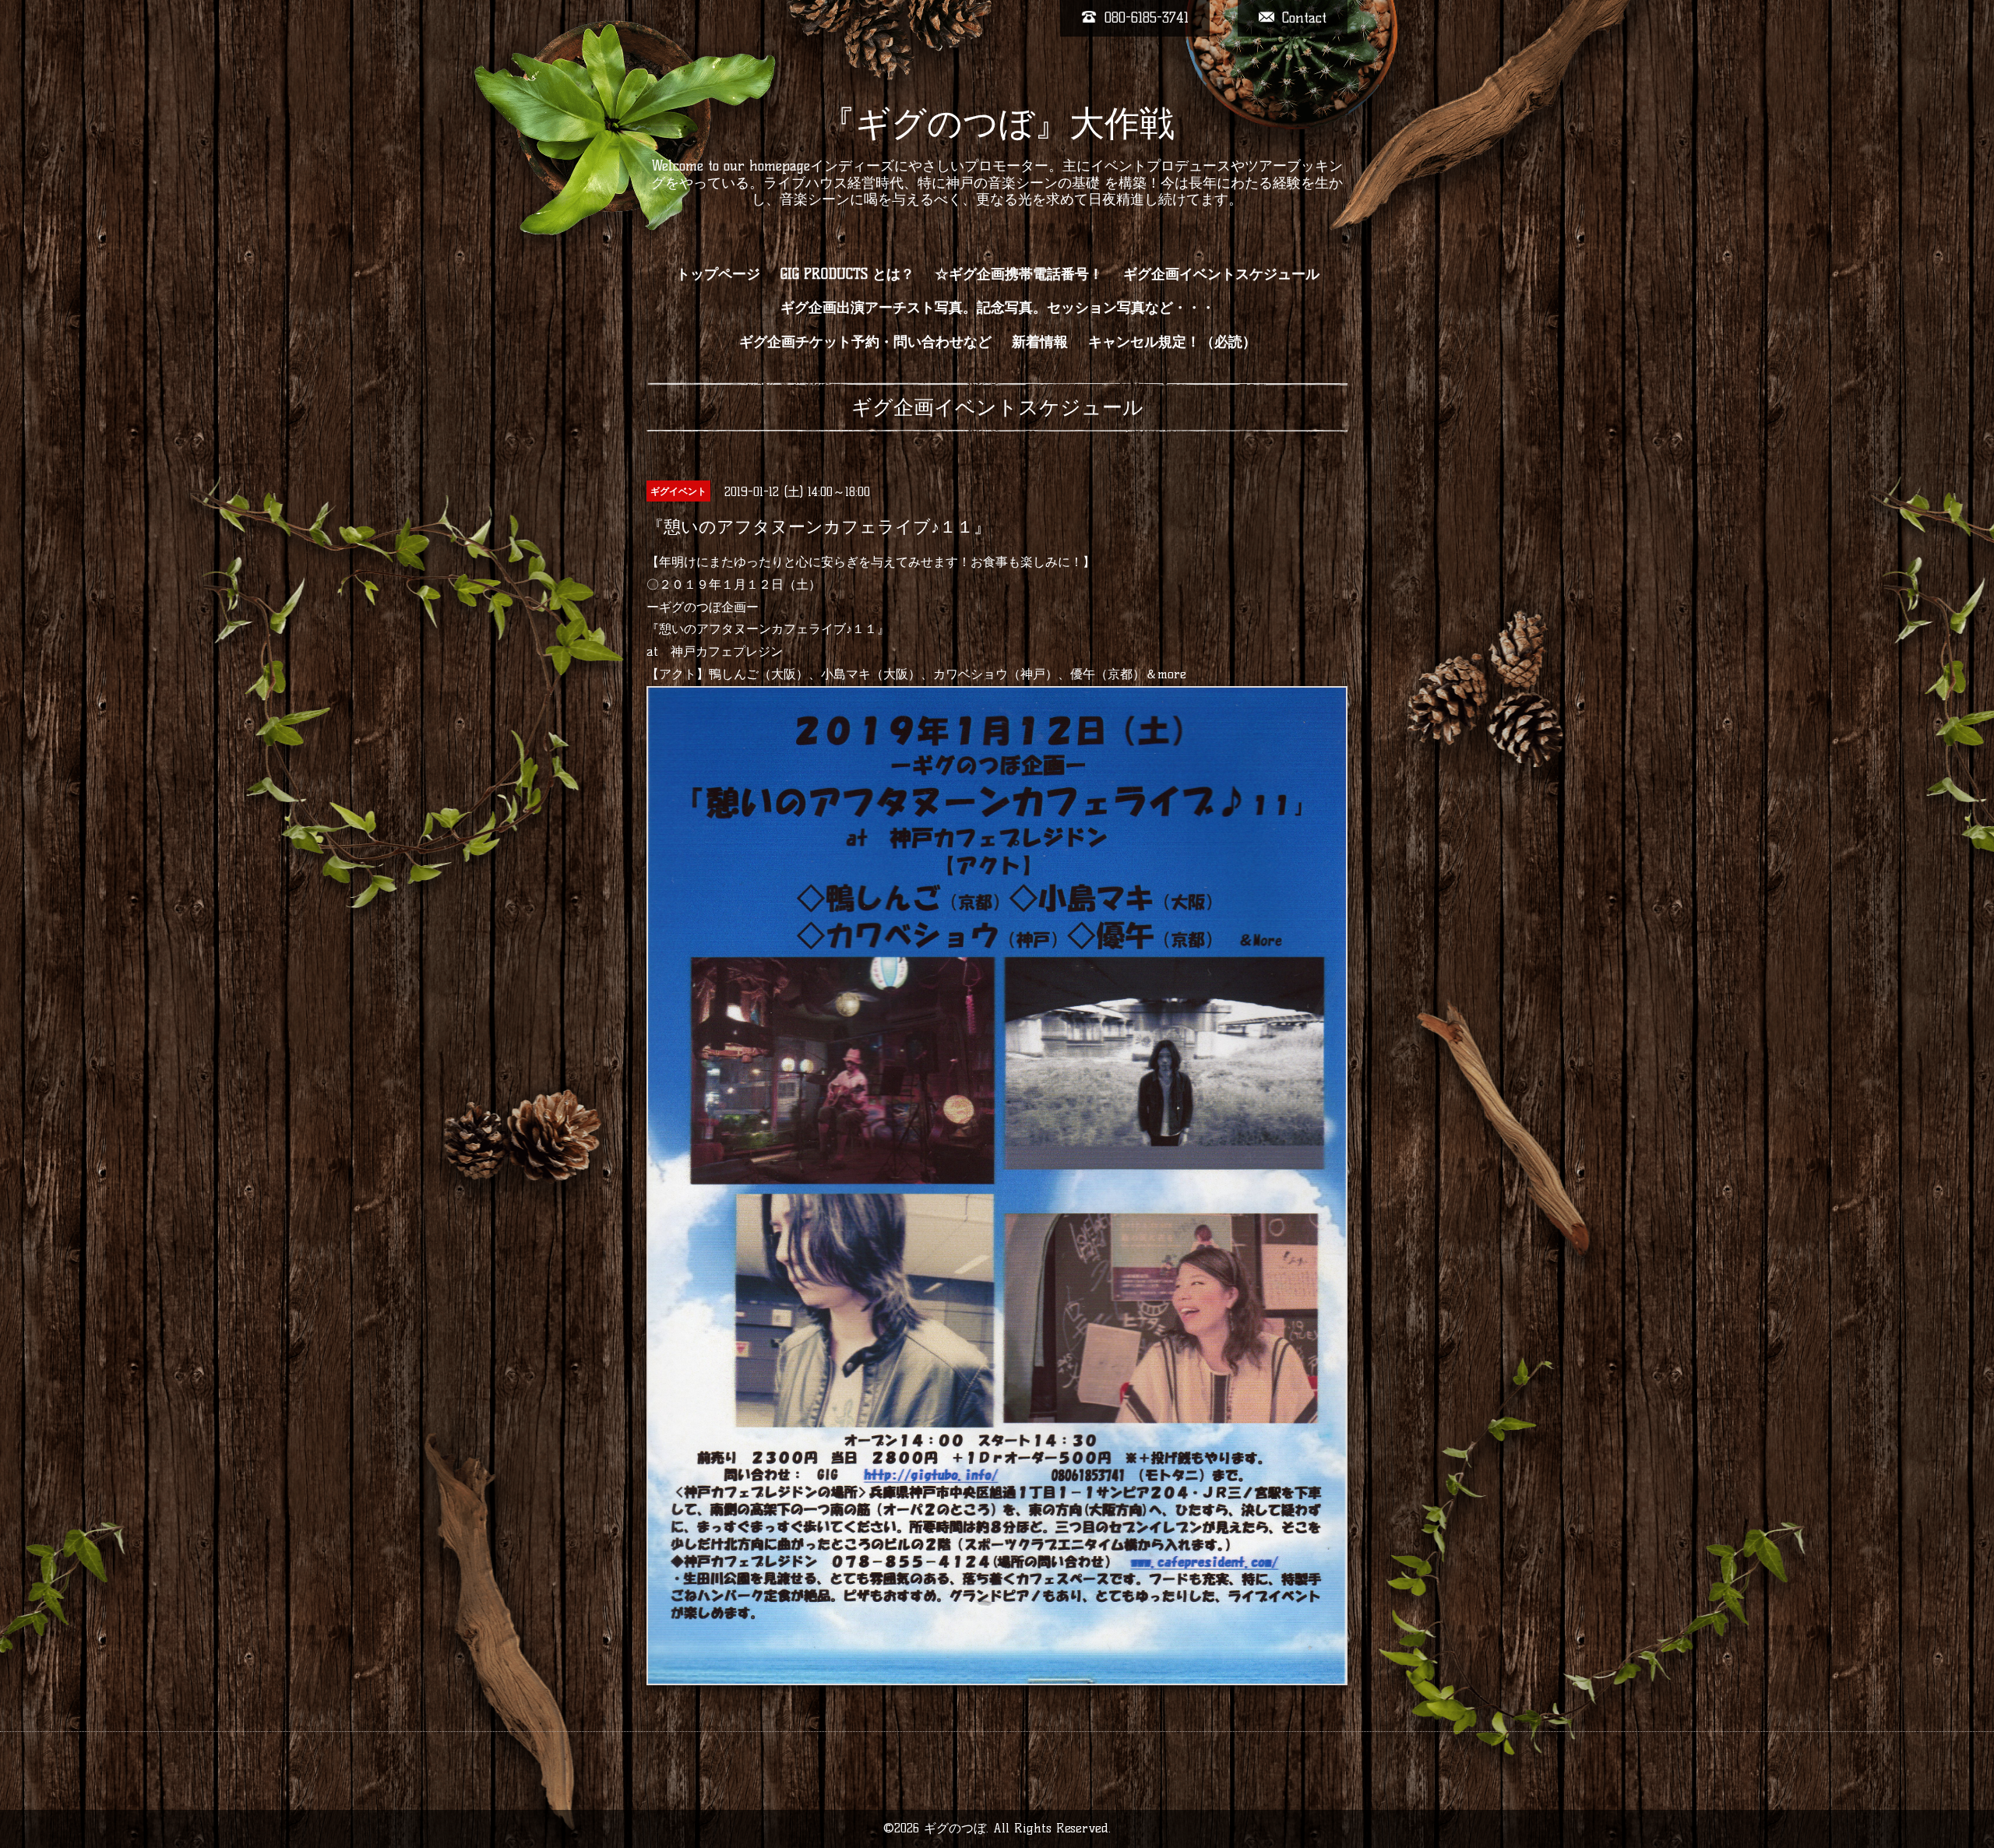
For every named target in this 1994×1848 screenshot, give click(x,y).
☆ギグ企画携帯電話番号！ (1019, 274)
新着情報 (1040, 342)
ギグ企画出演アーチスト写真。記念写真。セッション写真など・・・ (998, 308)
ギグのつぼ (955, 1828)
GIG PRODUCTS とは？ (847, 274)
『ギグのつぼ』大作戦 (997, 123)
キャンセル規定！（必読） (1172, 342)
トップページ (718, 274)
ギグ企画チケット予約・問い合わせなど (865, 342)
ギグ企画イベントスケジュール (1221, 274)
